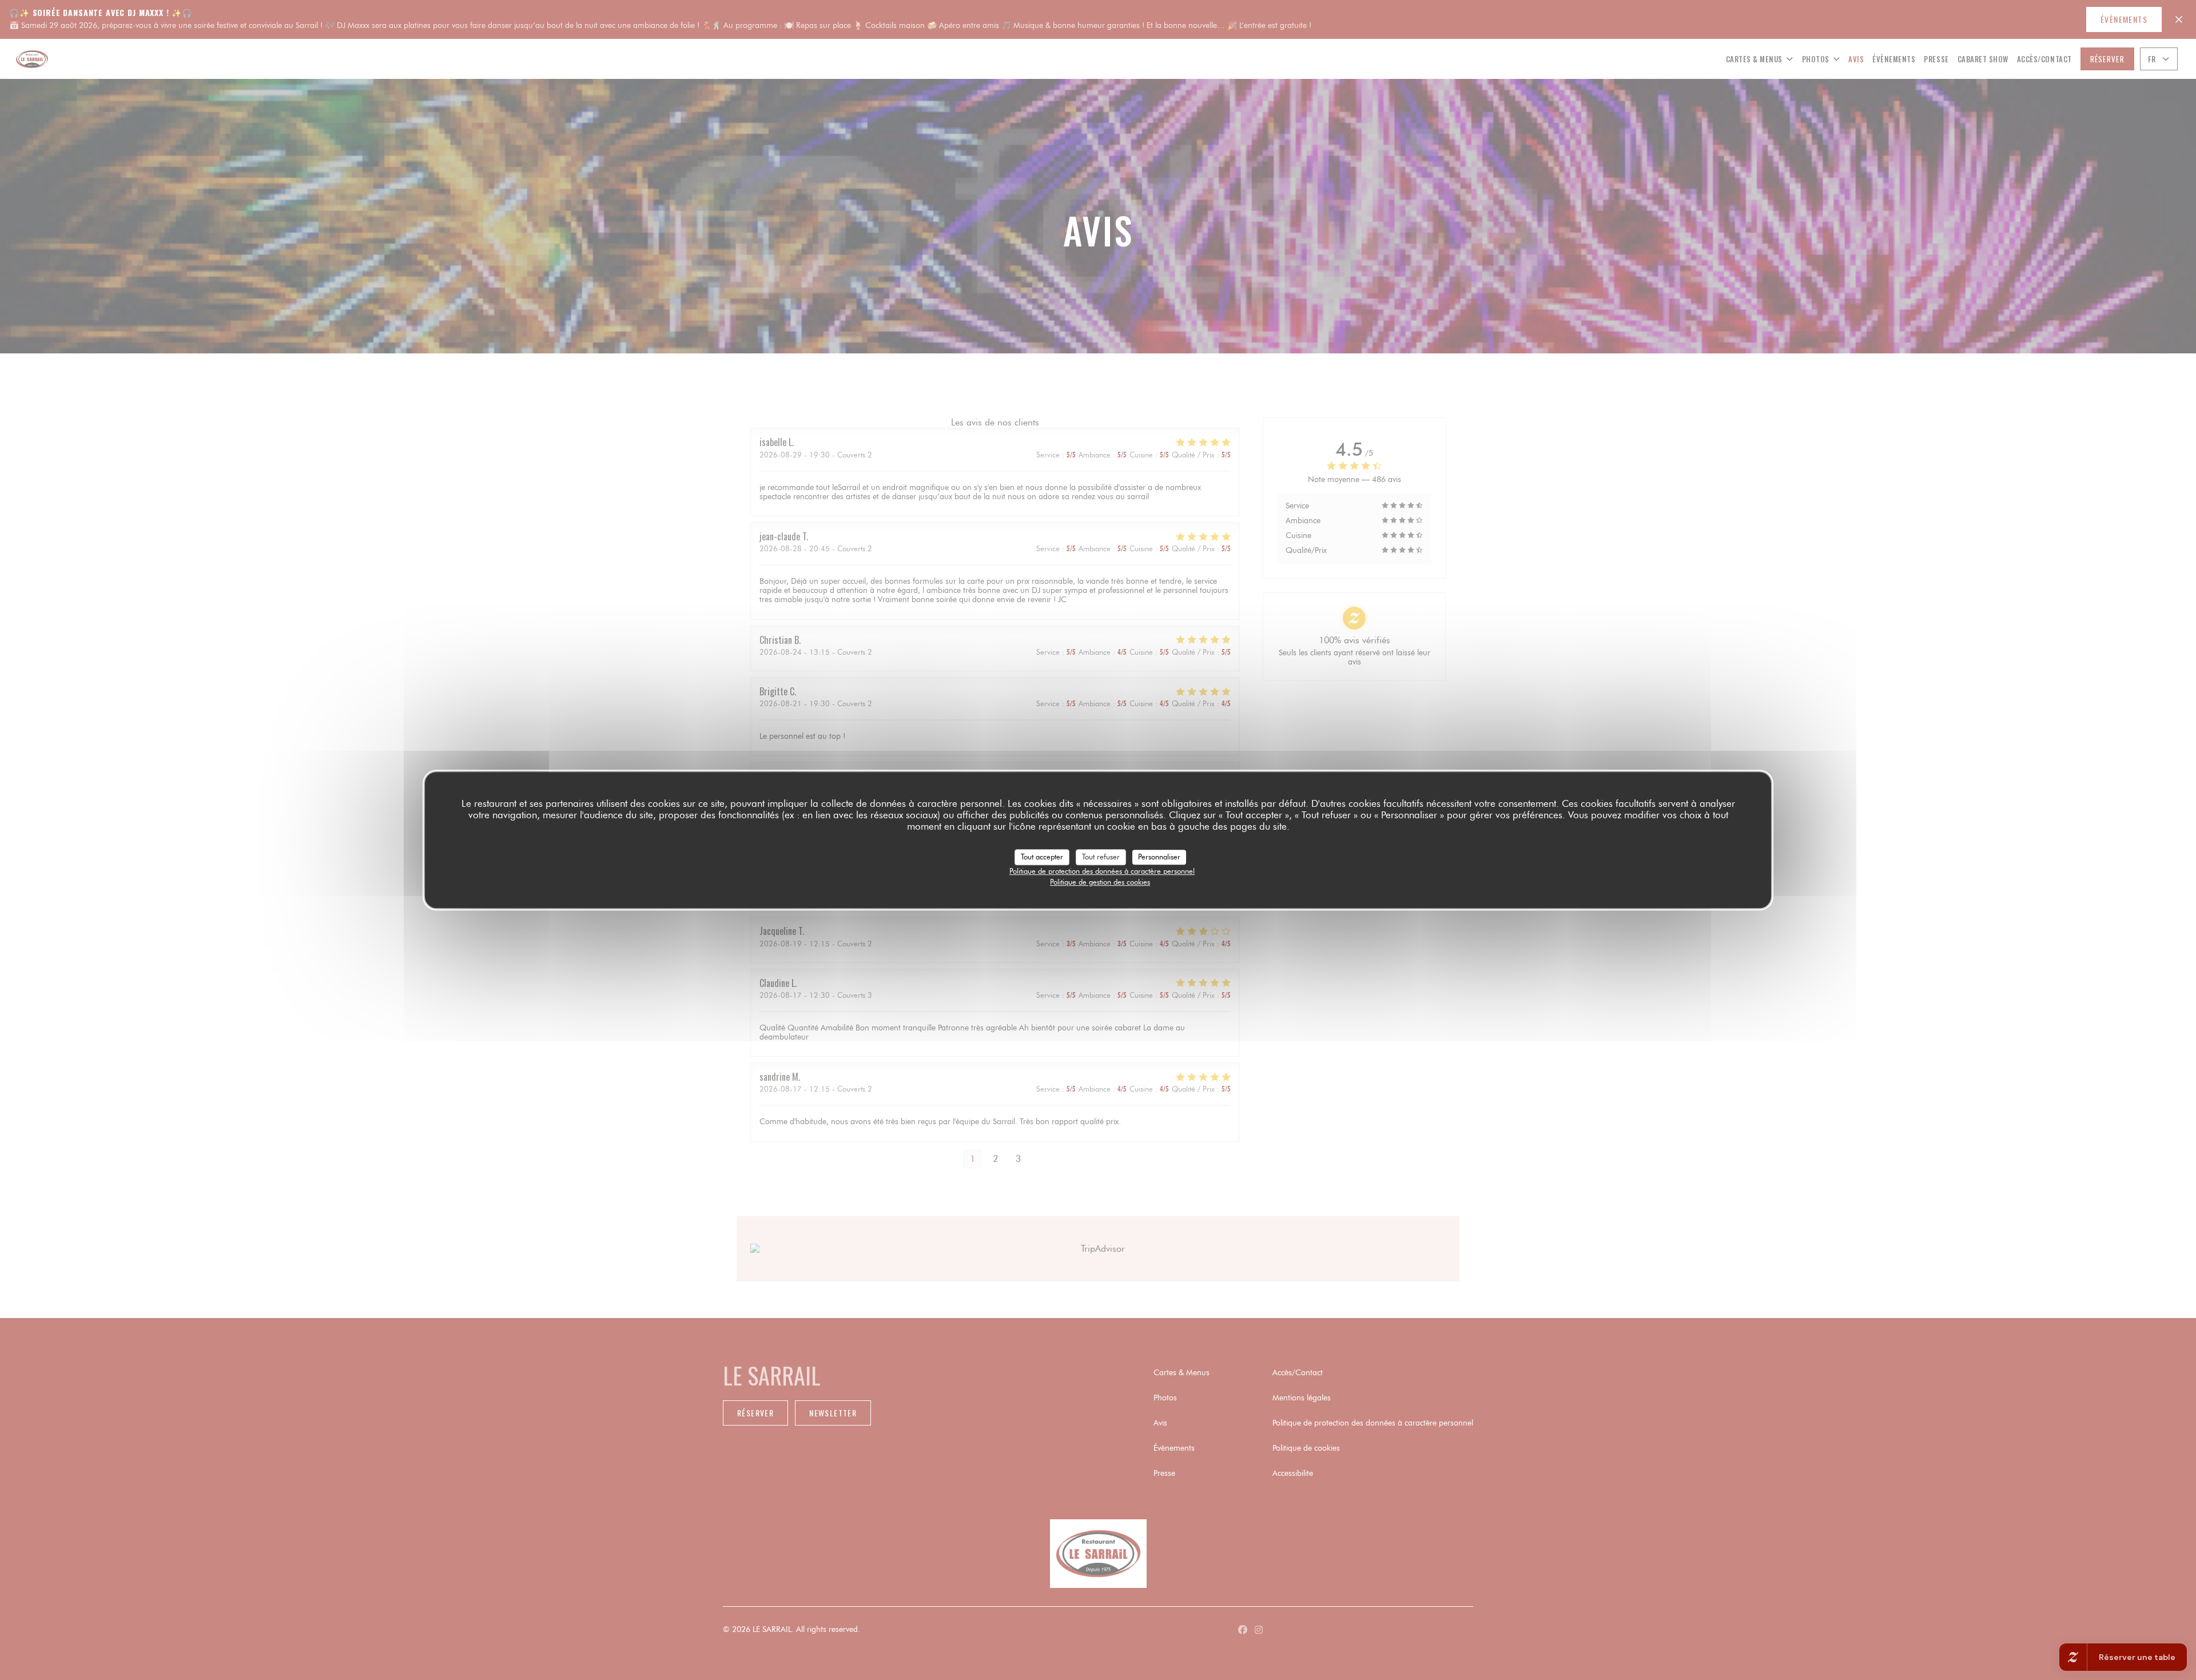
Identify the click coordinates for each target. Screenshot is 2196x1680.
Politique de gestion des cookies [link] (1100, 882)
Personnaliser (1159, 857)
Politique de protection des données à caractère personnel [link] (1102, 871)
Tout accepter (1042, 857)
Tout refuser (1101, 857)
